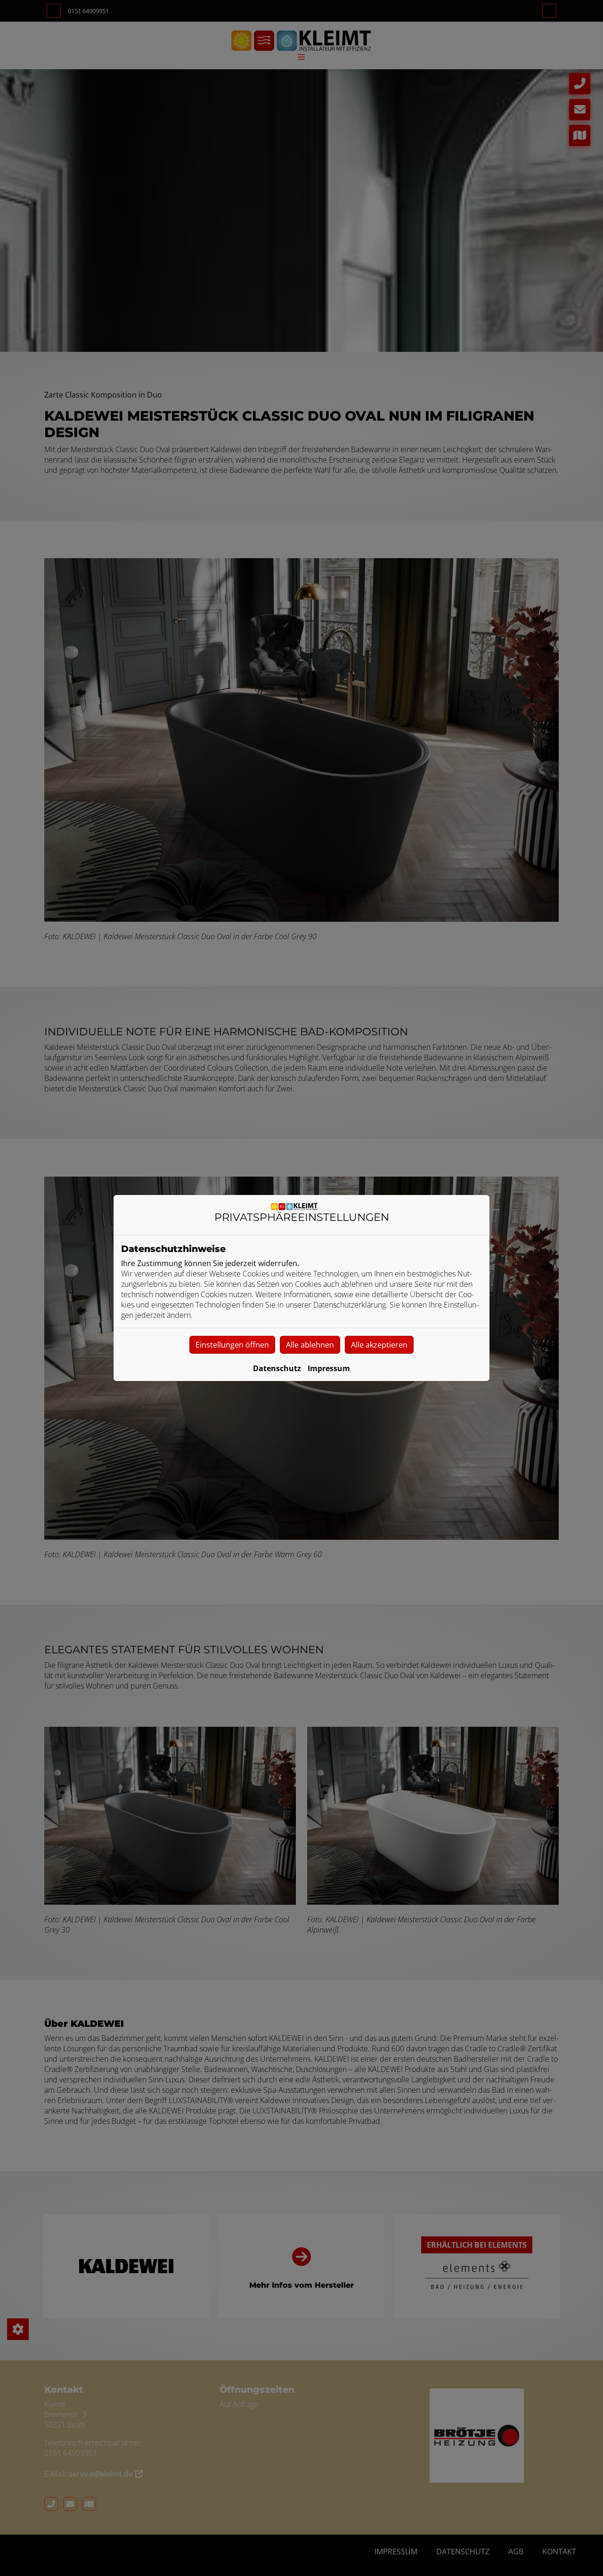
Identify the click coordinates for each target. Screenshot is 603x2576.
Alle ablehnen (310, 1345)
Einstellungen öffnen (232, 1345)
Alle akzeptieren (379, 1345)
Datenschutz (277, 1368)
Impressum (329, 1368)
